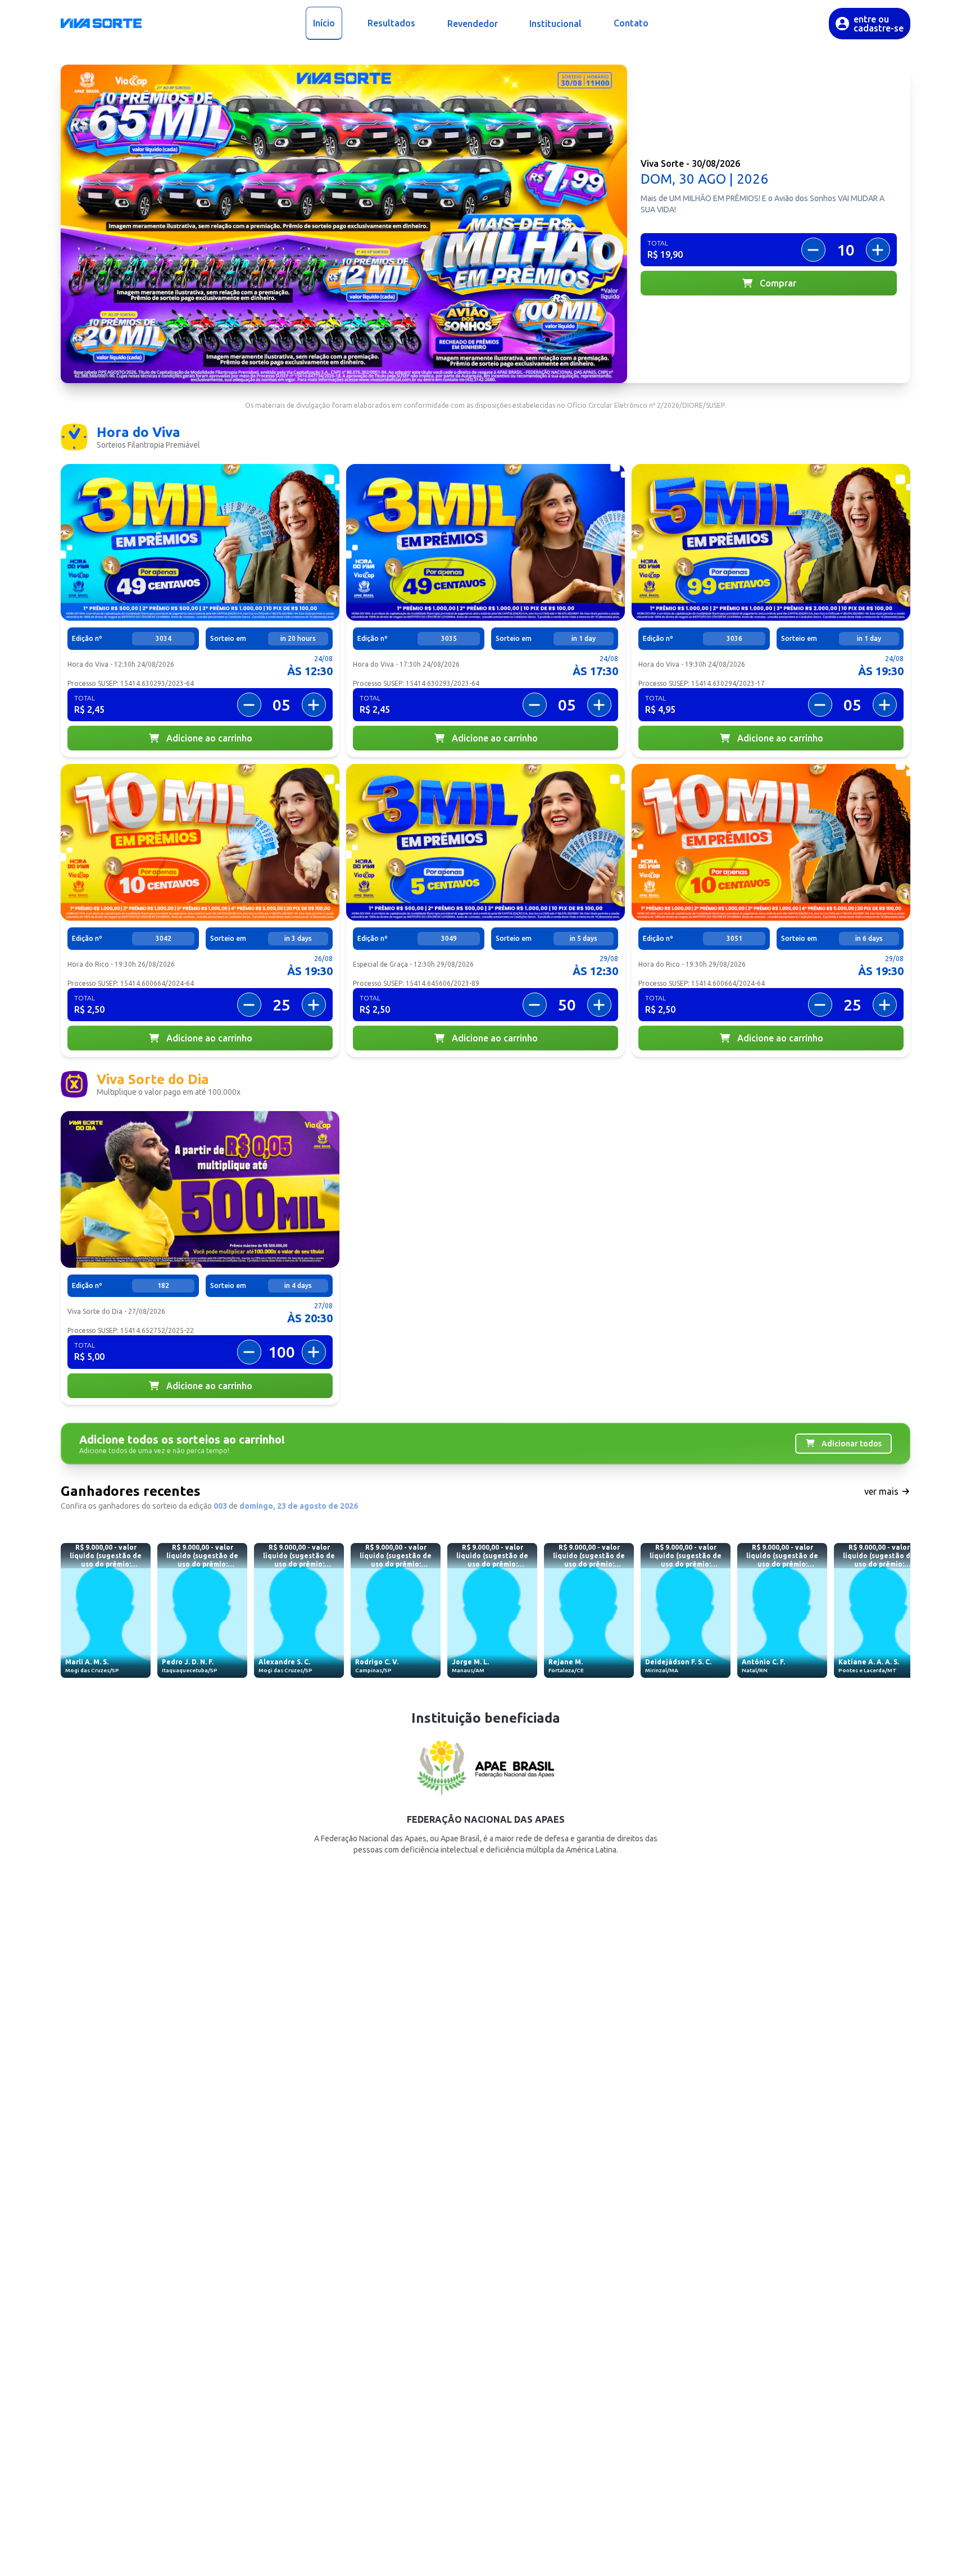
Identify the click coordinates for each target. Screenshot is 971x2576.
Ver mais (882, 1491)
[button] (101, 24)
